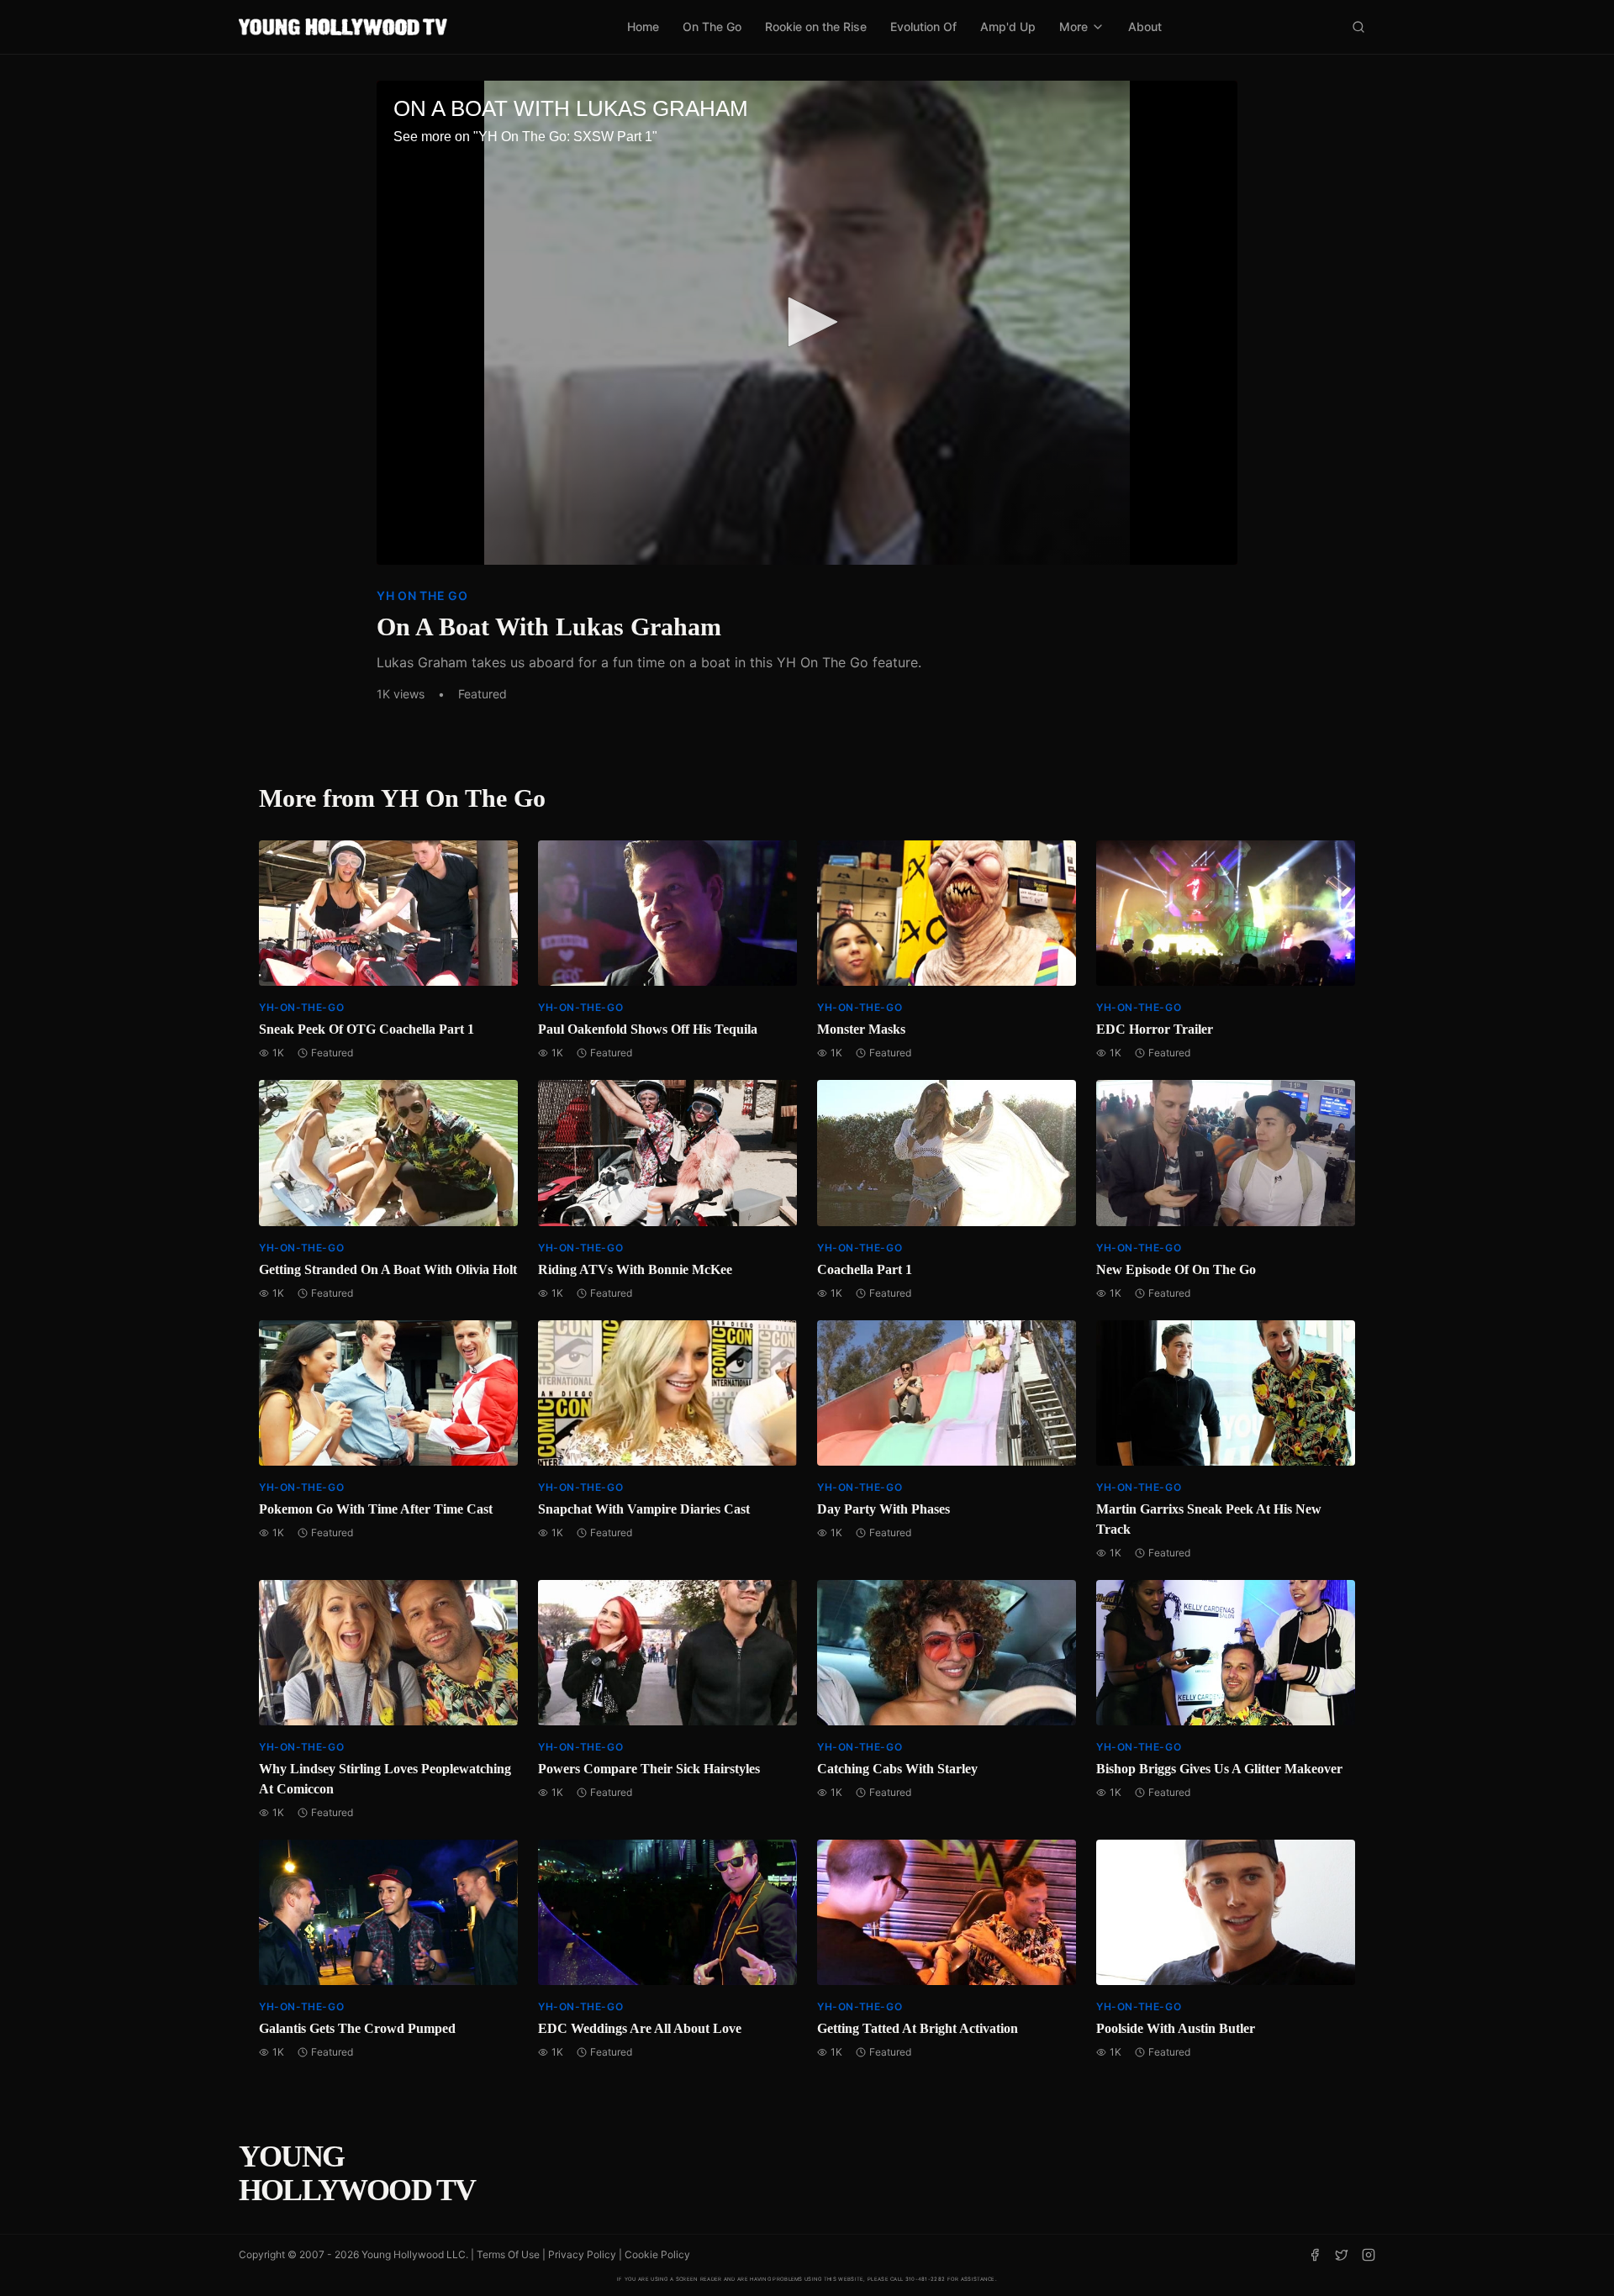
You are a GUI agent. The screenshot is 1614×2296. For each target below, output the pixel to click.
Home (643, 26)
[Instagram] (1369, 2255)
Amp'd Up (1008, 26)
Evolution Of (923, 26)
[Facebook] (1315, 2255)
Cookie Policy (657, 2254)
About (1145, 26)
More (1073, 26)
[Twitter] (1342, 2255)
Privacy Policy (582, 2254)
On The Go (712, 26)
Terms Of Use (508, 2254)
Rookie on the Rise (816, 26)
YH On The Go (422, 595)
